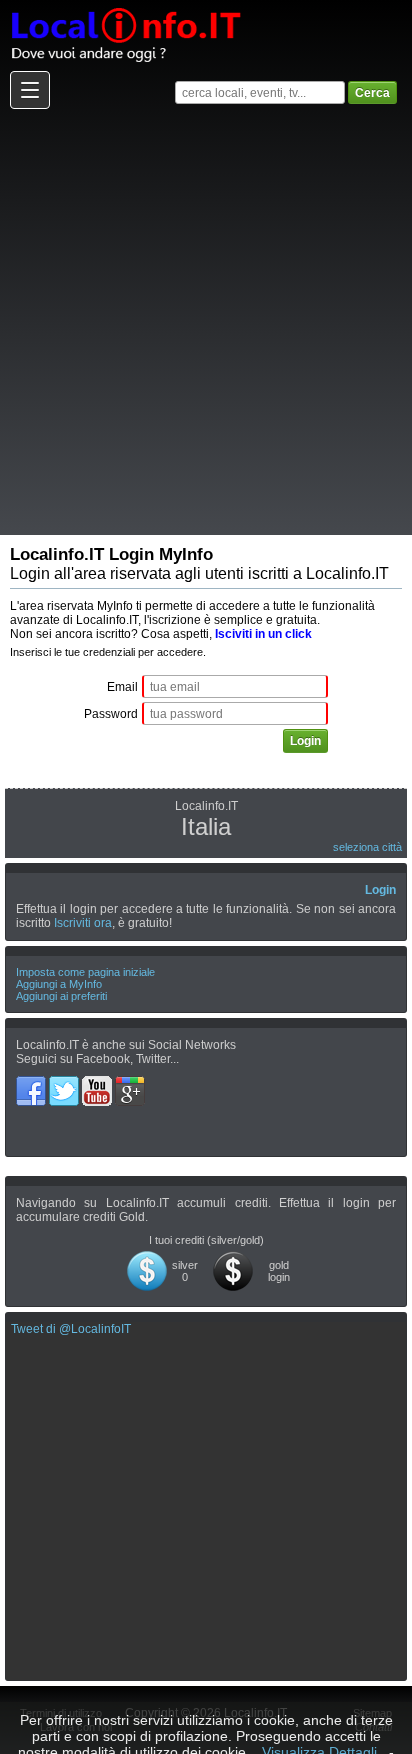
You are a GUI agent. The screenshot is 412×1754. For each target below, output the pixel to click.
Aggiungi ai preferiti (61, 996)
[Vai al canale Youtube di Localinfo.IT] (98, 1083)
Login (380, 890)
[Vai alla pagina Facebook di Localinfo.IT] (32, 1083)
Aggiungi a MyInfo (59, 984)
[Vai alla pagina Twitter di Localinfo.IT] (65, 1083)
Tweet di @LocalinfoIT (71, 1329)
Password (111, 714)
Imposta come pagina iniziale (85, 972)
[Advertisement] (206, 321)
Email (122, 687)
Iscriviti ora (83, 923)
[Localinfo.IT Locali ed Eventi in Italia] (125, 7)
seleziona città (367, 847)
